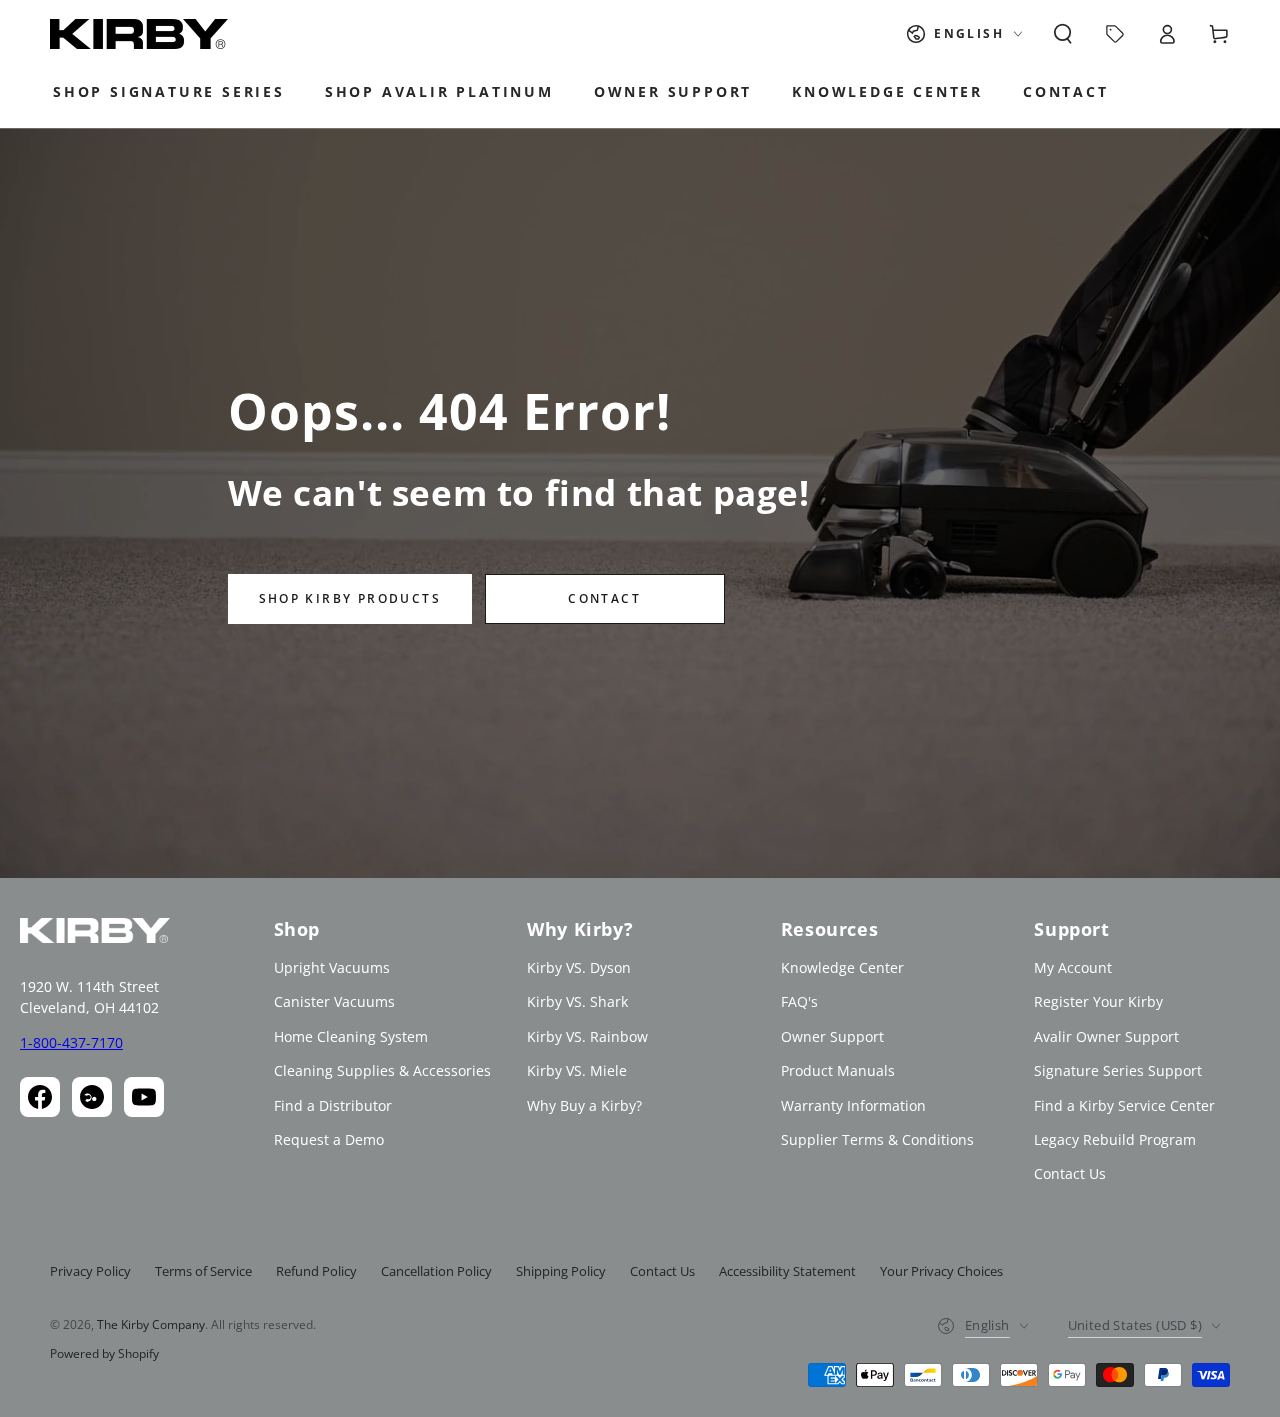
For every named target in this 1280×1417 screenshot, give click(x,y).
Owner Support (832, 1036)
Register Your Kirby (1098, 1001)
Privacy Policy (90, 1271)
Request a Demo (329, 1139)
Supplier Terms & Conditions (877, 1139)
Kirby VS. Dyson (579, 967)
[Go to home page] (139, 34)
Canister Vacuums (334, 1001)
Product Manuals (838, 1070)
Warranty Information (853, 1105)
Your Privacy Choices (941, 1271)
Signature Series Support (1118, 1070)
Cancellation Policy (436, 1271)
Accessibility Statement (787, 1271)
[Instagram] (92, 1097)
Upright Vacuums (332, 967)
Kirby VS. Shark (577, 1001)
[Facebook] (40, 1097)
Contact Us (1070, 1173)
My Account (1073, 967)
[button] (1063, 34)
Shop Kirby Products (350, 598)
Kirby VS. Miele (577, 1070)
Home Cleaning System (351, 1036)
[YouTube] (144, 1097)
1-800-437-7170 (71, 1042)
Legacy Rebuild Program (1115, 1139)
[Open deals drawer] (1115, 34)
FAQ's (799, 1001)
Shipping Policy (561, 1271)
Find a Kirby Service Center (1124, 1105)
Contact (604, 598)
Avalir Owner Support (1106, 1036)
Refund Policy (316, 1271)
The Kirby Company (151, 1324)
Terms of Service (203, 1271)
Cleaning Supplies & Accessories (382, 1070)
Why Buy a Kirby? (584, 1105)
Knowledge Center (842, 967)
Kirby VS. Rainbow (587, 1036)
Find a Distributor (333, 1105)
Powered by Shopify (104, 1354)
